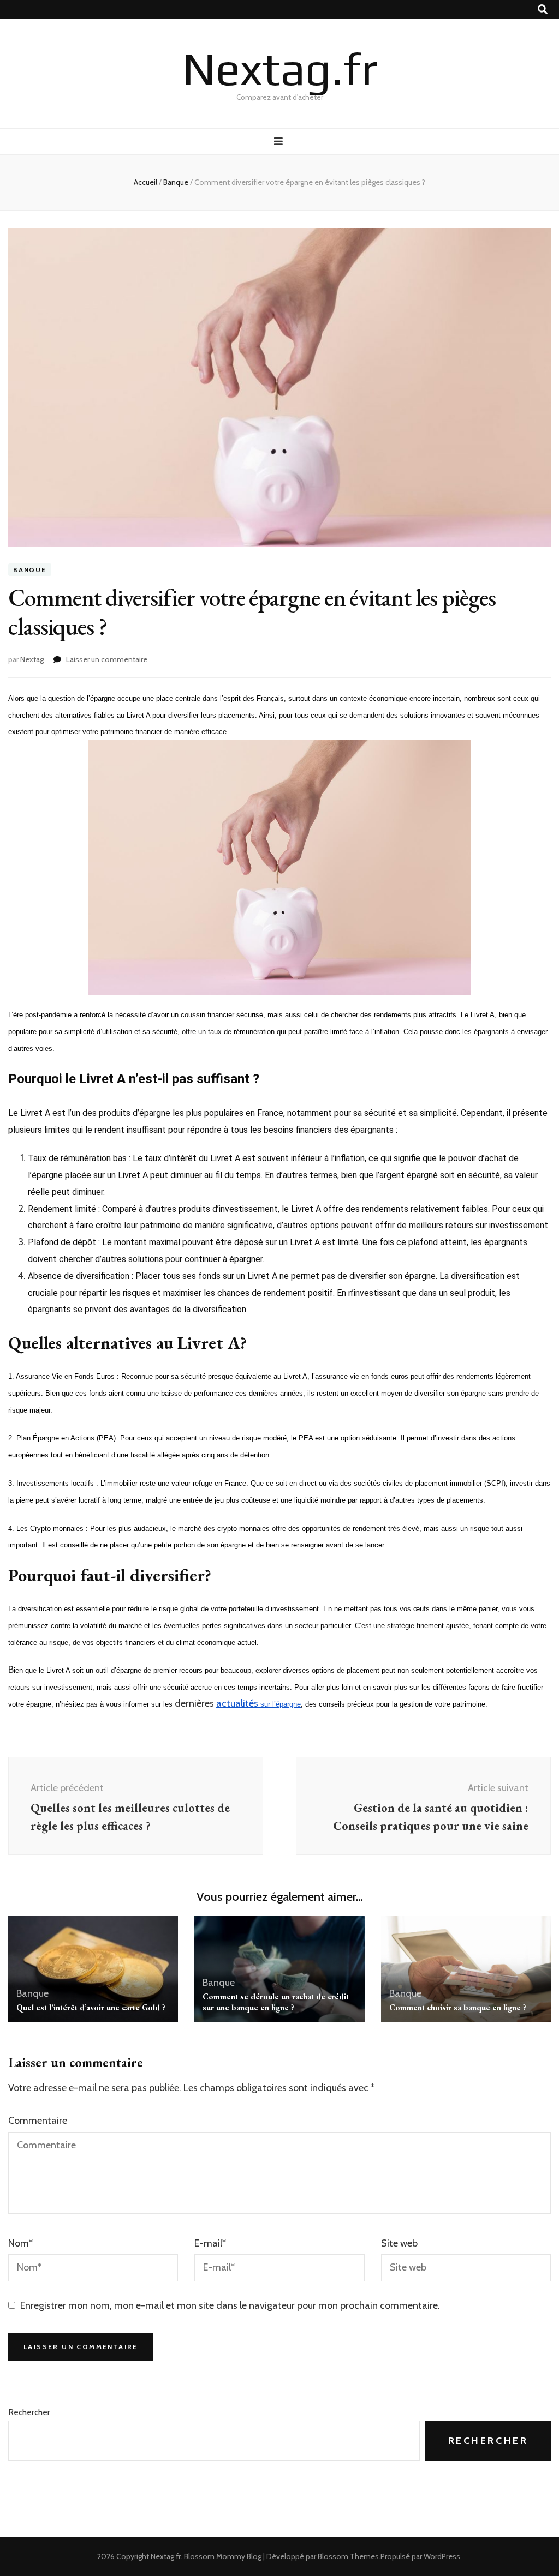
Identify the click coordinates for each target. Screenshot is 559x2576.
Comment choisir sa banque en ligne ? (458, 2007)
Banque (30, 570)
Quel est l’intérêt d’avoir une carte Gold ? (91, 2007)
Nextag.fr (280, 68)
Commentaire (38, 2121)
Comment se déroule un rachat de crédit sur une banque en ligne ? (276, 2002)
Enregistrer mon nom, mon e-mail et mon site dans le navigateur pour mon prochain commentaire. (230, 2305)
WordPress (442, 2556)
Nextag (32, 659)
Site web (399, 2243)
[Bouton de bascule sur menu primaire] (280, 142)
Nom (20, 2243)
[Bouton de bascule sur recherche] (543, 10)
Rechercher (29, 2412)
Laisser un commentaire (107, 659)
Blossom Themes (348, 2556)
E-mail (210, 2243)
